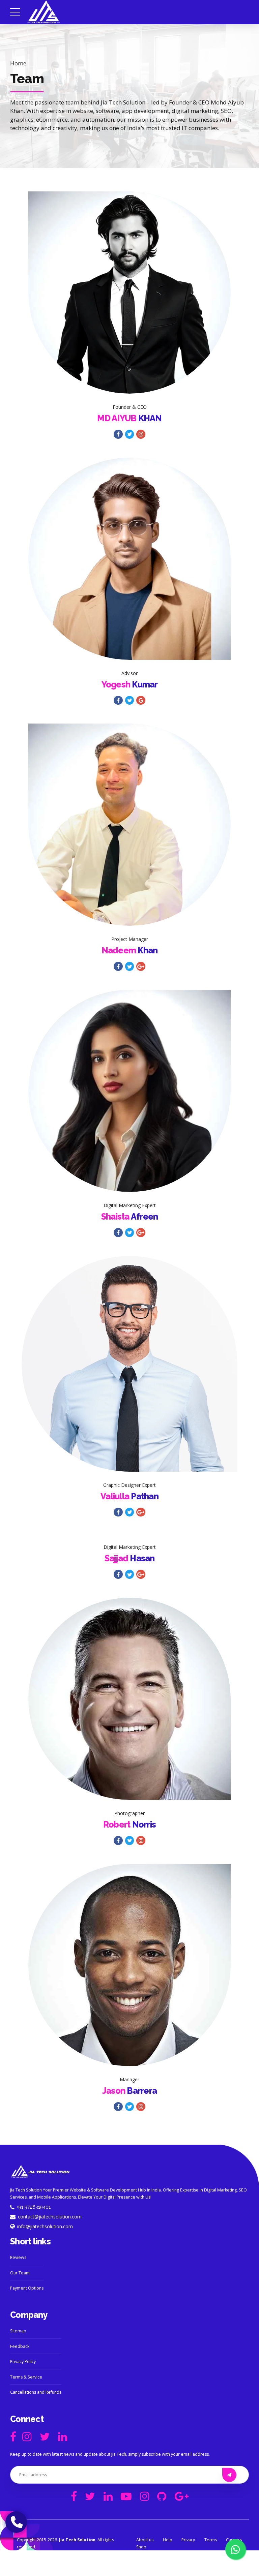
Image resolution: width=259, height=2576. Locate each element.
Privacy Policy (23, 2362)
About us (145, 2540)
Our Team (20, 2273)
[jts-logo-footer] (40, 2172)
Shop (141, 2547)
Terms (211, 2540)
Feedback (20, 2346)
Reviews (18, 2257)
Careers (234, 2540)
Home (18, 63)
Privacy (188, 2540)
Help (168, 2540)
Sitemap (18, 2331)
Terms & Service (26, 2377)
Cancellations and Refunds (36, 2392)
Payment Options (27, 2288)
